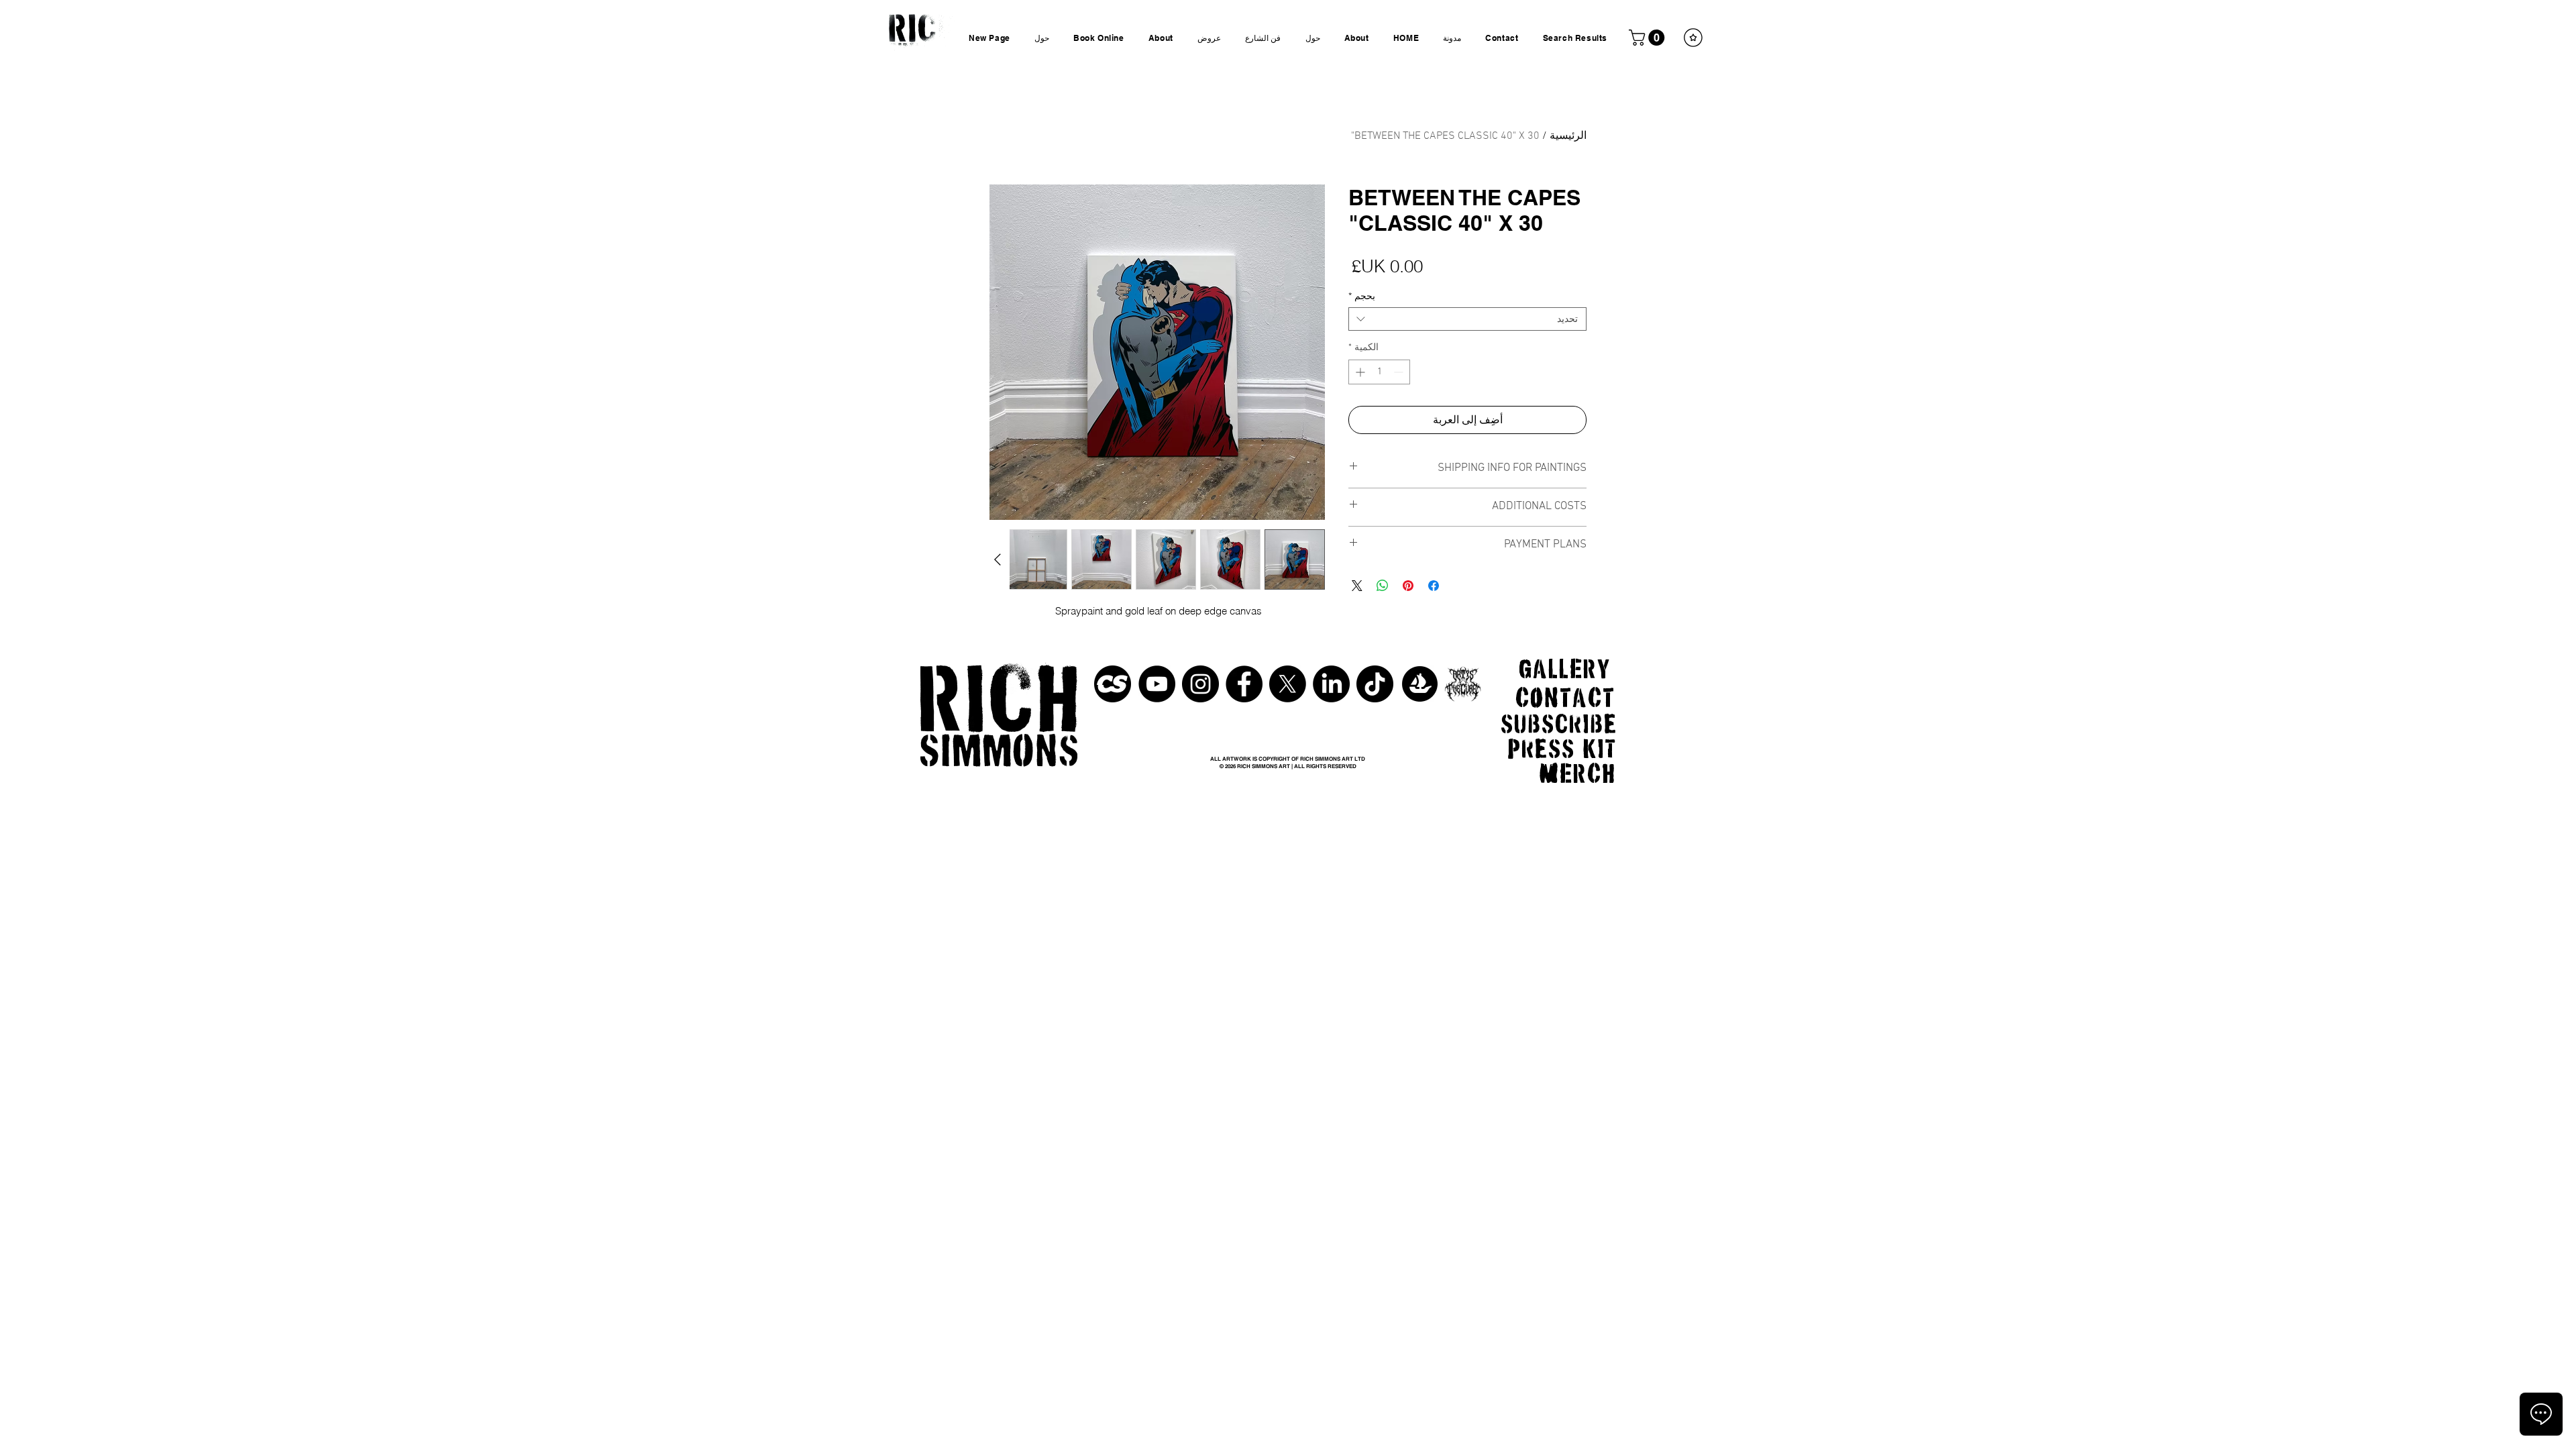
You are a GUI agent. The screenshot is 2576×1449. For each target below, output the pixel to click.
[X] (1288, 684)
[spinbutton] (1379, 372)
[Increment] (1359, 372)
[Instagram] (1200, 684)
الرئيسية (1568, 136)
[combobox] (1467, 319)
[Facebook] (1244, 684)
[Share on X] (1357, 586)
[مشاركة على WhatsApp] (1383, 586)
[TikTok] (1375, 684)
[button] (1649, 38)
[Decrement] (1400, 372)
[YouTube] (1157, 684)
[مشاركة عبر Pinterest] (1408, 586)
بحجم (1362, 296)
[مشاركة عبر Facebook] (1434, 586)
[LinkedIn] (1331, 684)
